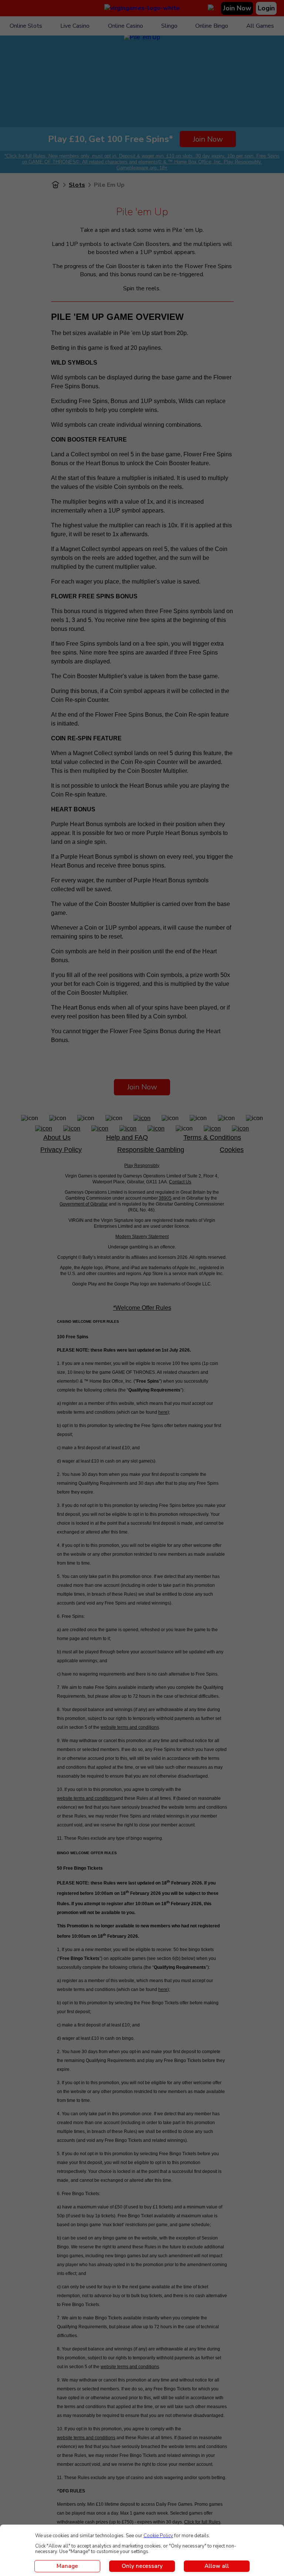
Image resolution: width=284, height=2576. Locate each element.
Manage (67, 2566)
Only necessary (142, 2566)
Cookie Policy (158, 2536)
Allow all (217, 2566)
